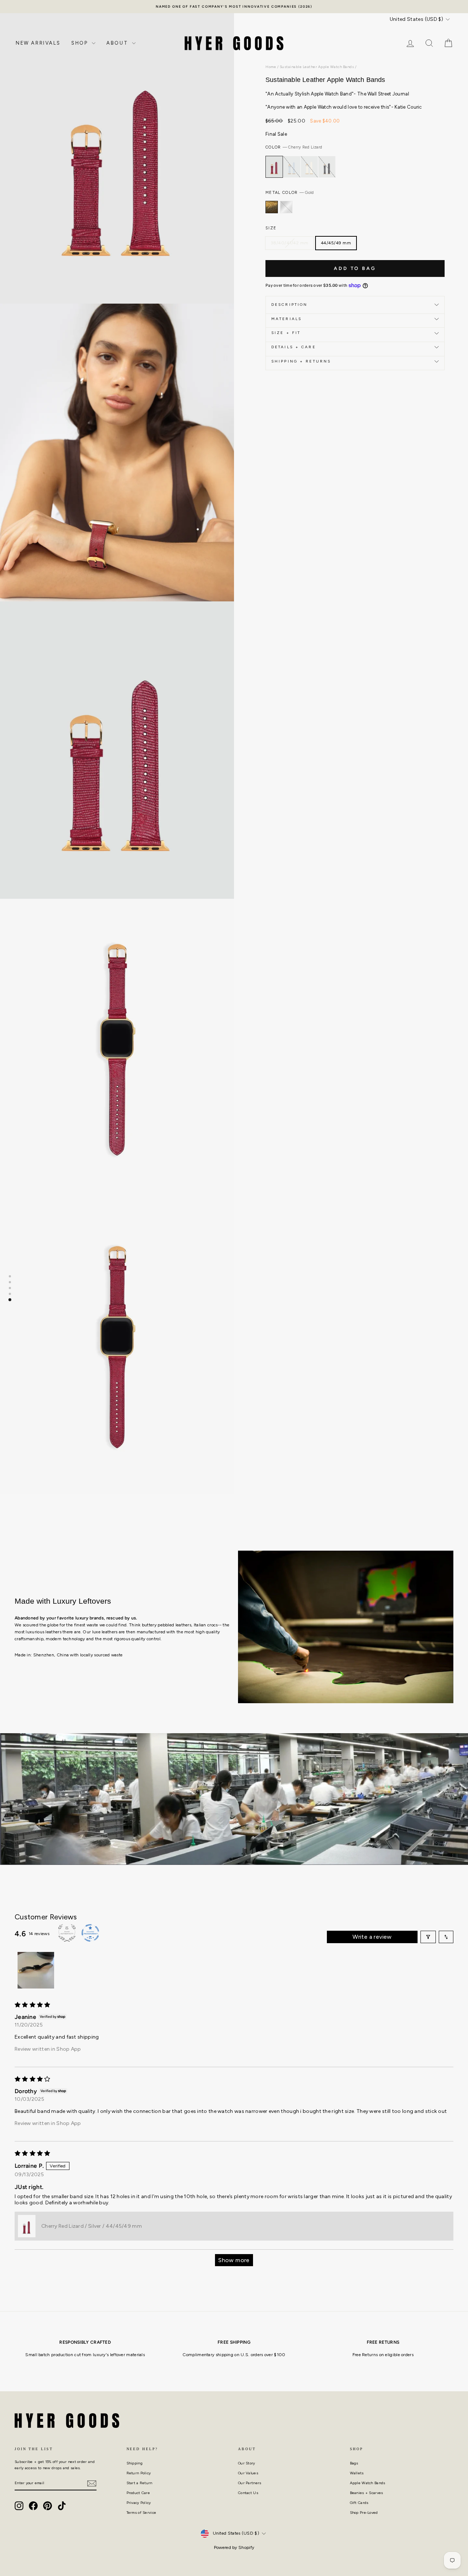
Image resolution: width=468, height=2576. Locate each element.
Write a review (372, 1937)
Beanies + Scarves (367, 2493)
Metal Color (290, 193)
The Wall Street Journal (383, 94)
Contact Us (248, 2493)
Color (294, 147)
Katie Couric (408, 107)
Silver (286, 207)
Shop (81, 43)
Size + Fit (286, 333)
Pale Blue (292, 167)
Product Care (138, 2493)
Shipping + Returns (301, 361)
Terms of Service (141, 2513)
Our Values (248, 2473)
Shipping (135, 2463)
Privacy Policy (139, 2503)
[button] (27, 2226)
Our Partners (250, 2483)
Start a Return (139, 2483)
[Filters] (428, 1937)
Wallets (357, 2473)
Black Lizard (327, 167)
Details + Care (294, 347)
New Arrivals (38, 43)
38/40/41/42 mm (290, 243)
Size (271, 228)
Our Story (247, 2463)
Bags (354, 2463)
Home (271, 67)
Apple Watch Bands (368, 2483)
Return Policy (139, 2473)
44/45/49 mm (336, 243)
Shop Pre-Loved (364, 2513)
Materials (286, 319)
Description (289, 305)
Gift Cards (359, 2503)
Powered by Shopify (234, 2547)
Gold (272, 207)
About (118, 43)
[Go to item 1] (36, 1970)
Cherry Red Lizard (274, 167)
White (309, 167)
